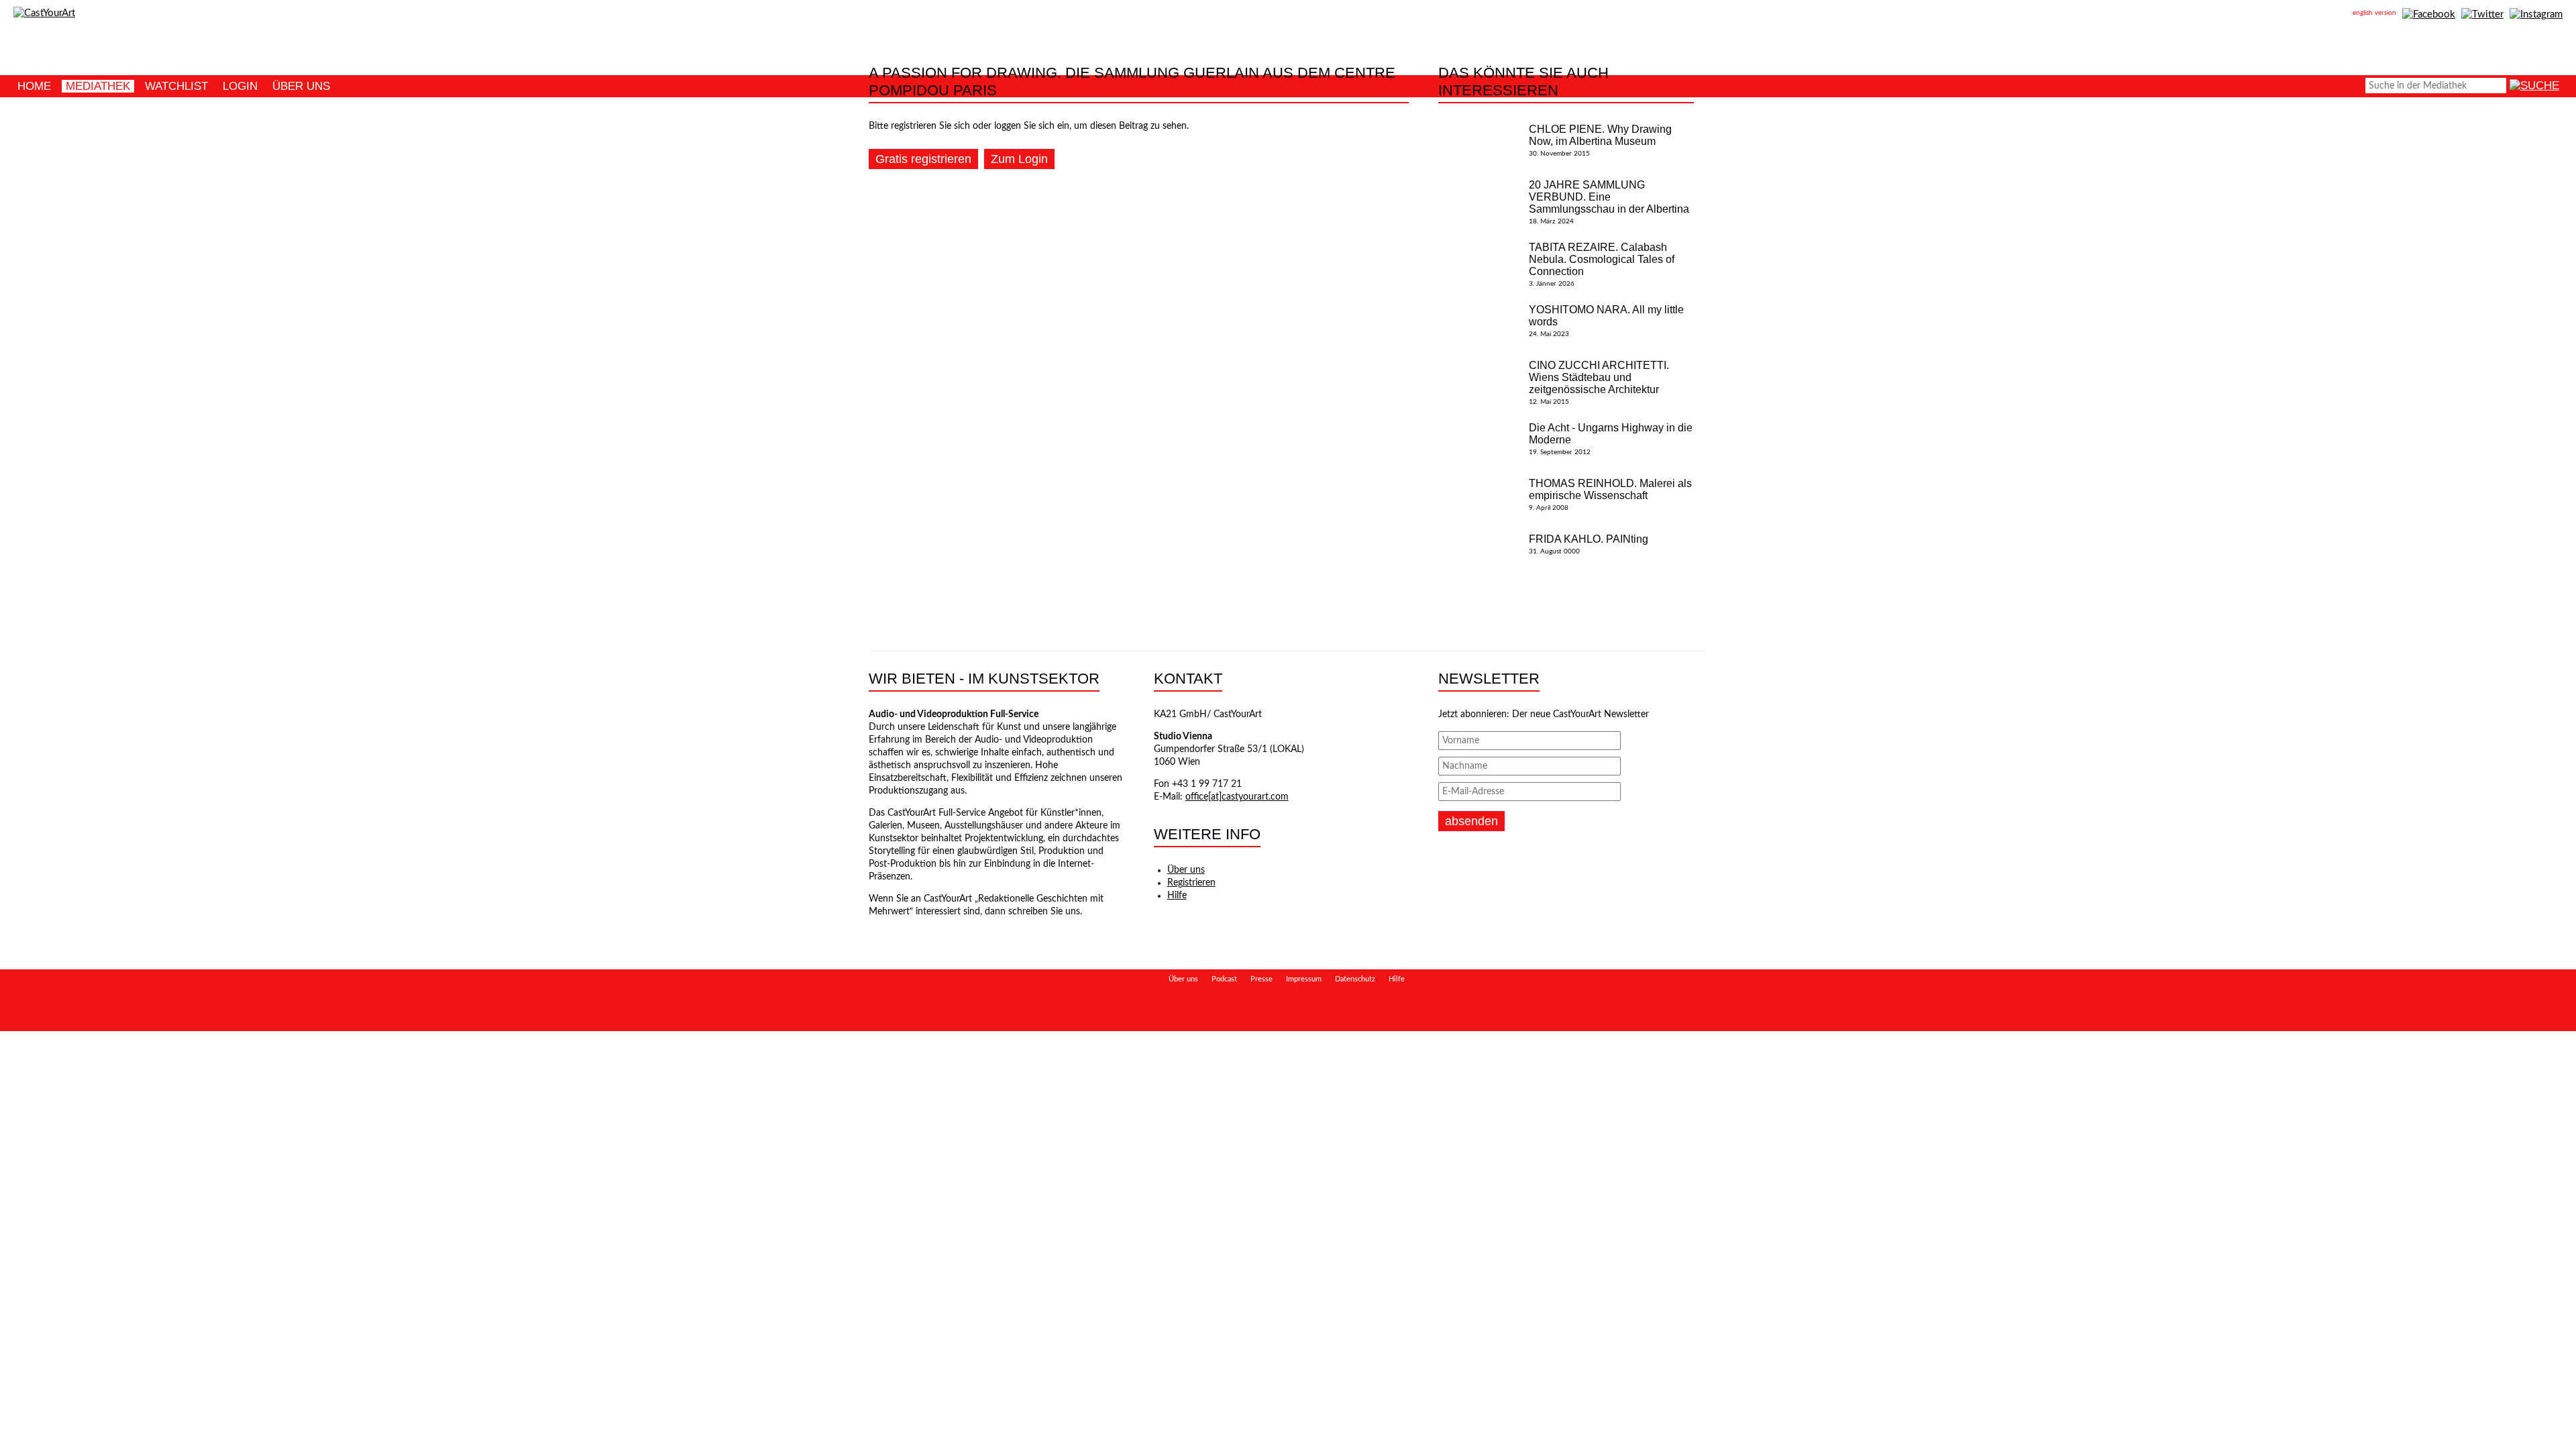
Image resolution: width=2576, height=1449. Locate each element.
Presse (1262, 979)
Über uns (301, 86)
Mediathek (98, 86)
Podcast (1224, 979)
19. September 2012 (1611, 439)
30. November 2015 (1600, 140)
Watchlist (176, 86)
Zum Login (1019, 159)
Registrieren (1191, 883)
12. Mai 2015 (1599, 382)
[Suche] (2534, 86)
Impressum (1304, 979)
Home (34, 86)
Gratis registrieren (923, 159)
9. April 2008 (1610, 494)
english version (2374, 13)
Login (240, 86)
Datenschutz (1355, 979)
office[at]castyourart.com (1237, 797)
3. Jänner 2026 (1602, 264)
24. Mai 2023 (1606, 321)
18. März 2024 (1609, 202)
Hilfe (1177, 896)
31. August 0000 (1589, 544)
